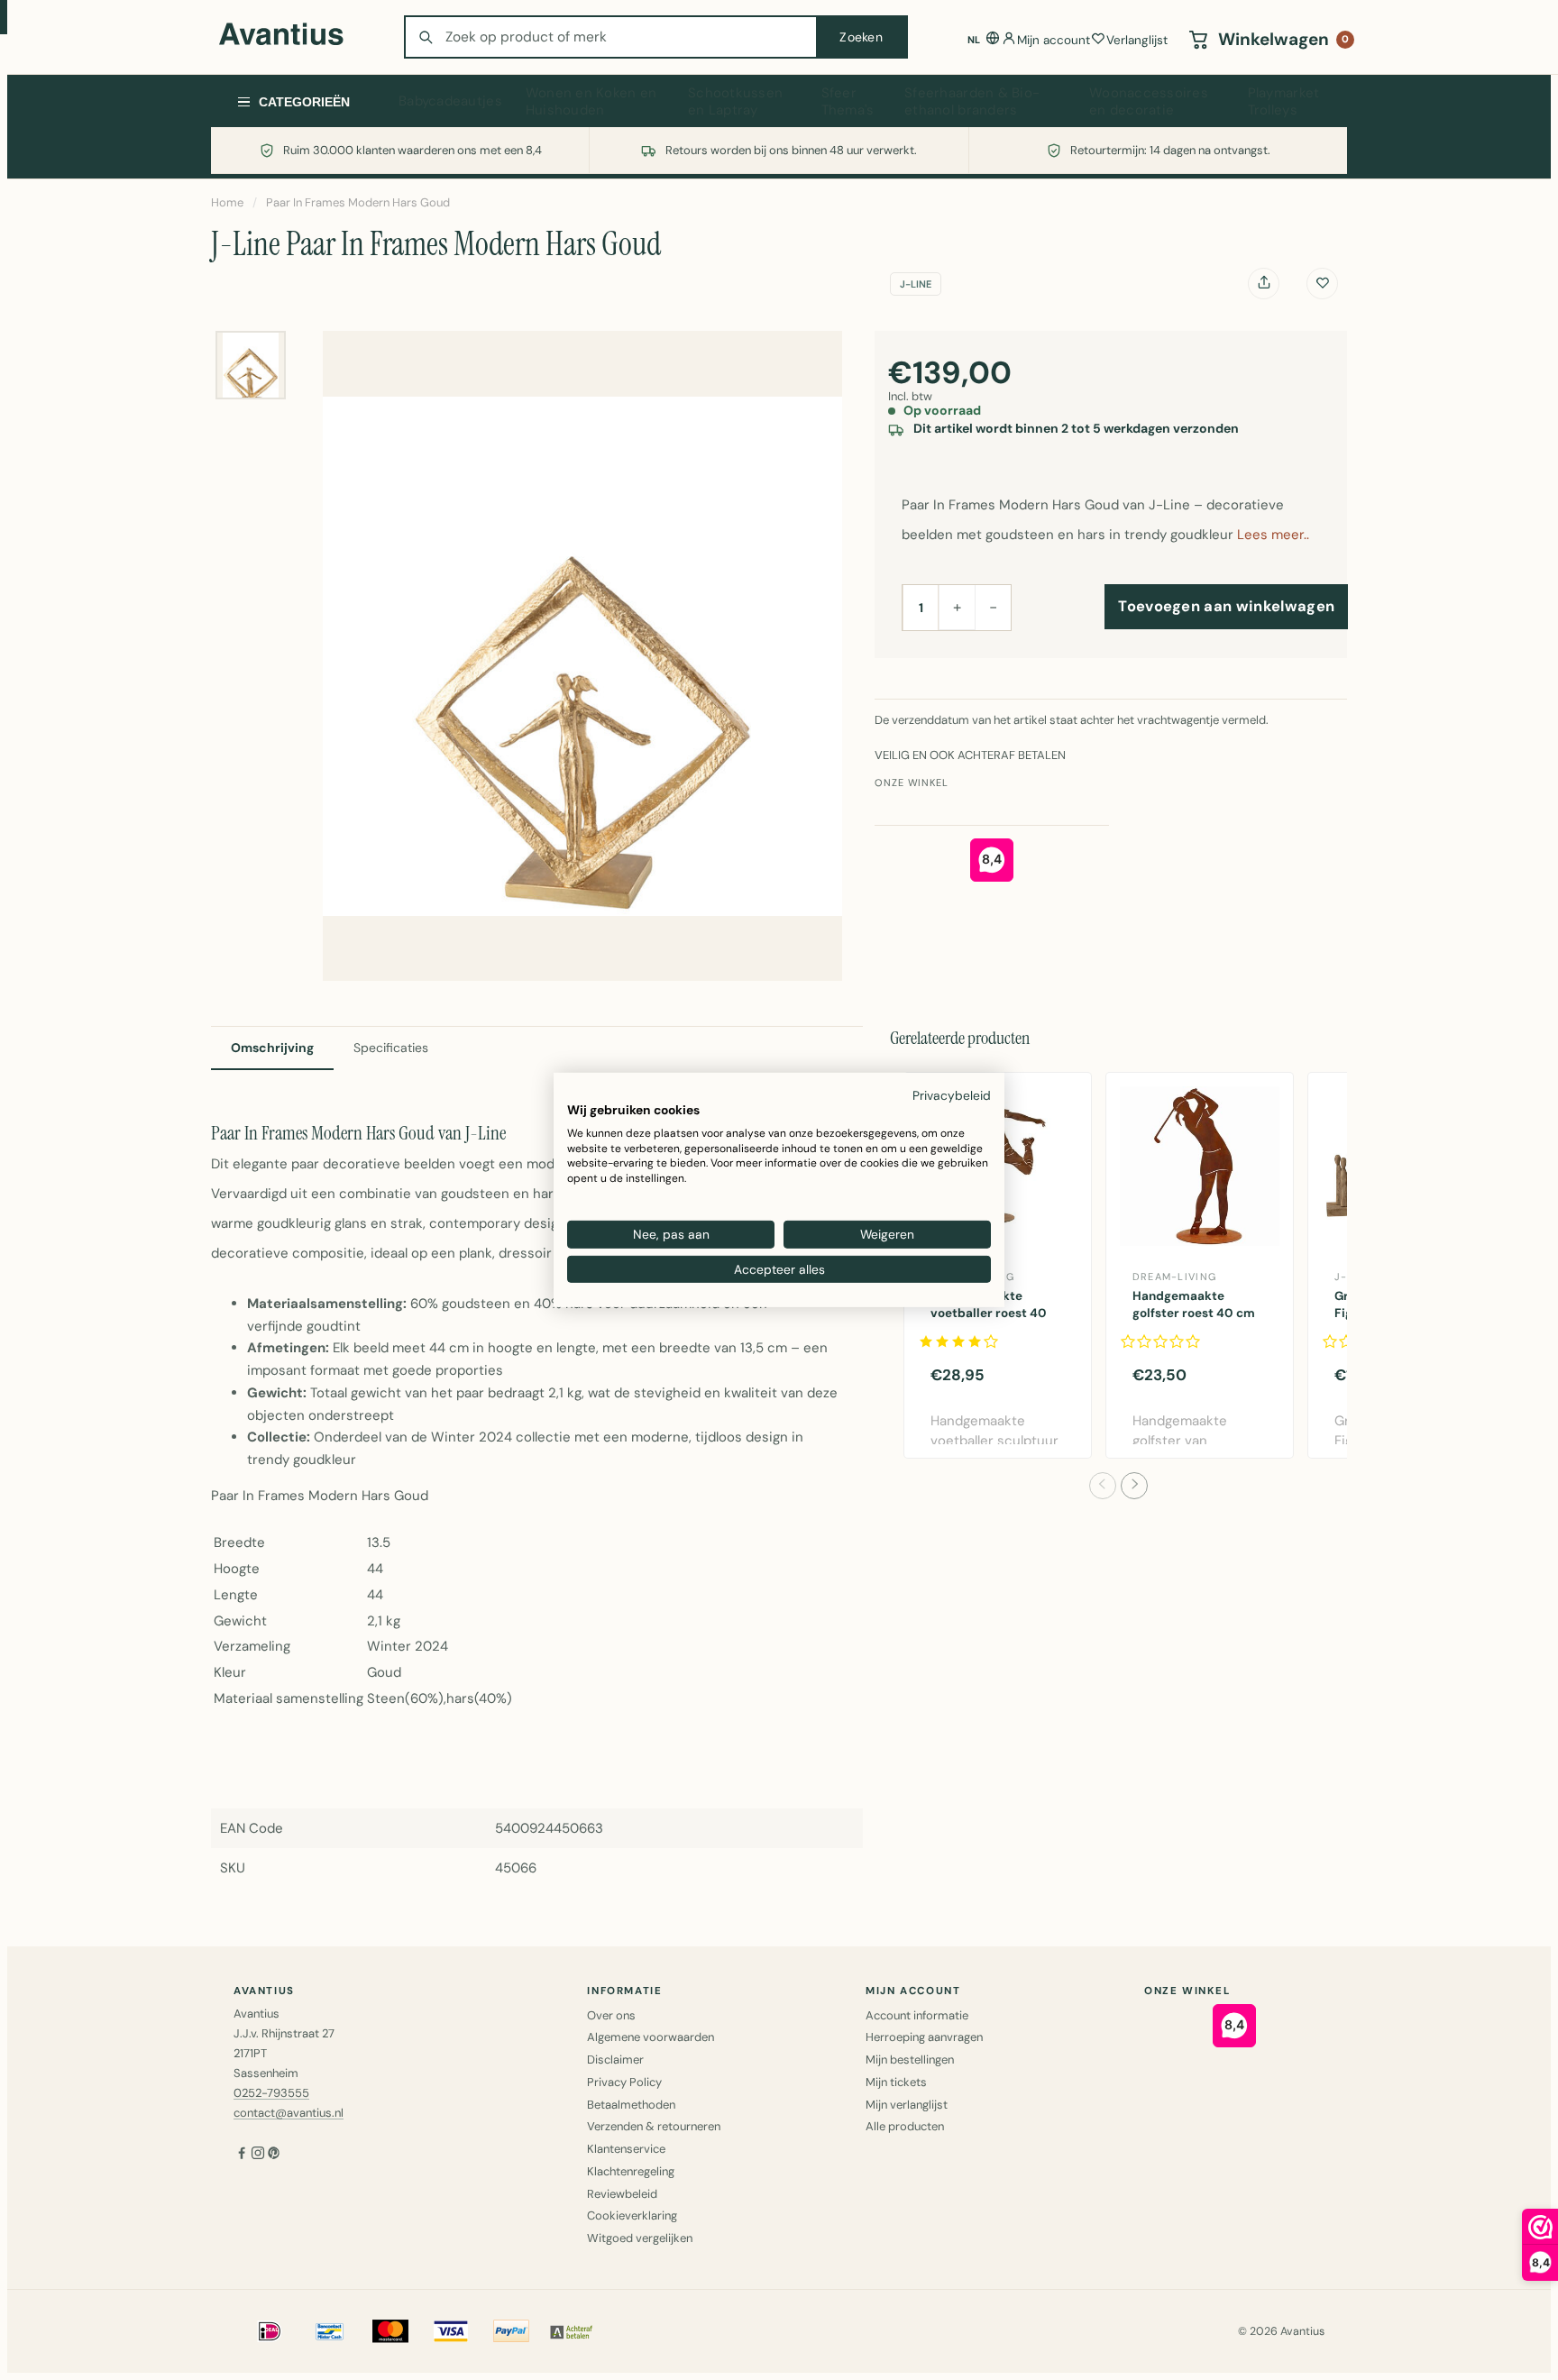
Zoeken (861, 37)
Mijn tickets (896, 2082)
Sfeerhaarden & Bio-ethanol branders (972, 102)
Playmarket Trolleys (1284, 102)
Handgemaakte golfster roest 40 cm (1194, 1304)
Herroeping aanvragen (924, 2037)
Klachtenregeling (631, 2171)
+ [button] (957, 607)
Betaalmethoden (631, 2105)
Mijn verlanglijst (907, 2105)
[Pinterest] (274, 2154)
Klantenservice (626, 2149)
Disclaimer (615, 2060)
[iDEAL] (270, 2331)
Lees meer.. (1273, 535)
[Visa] (451, 2331)
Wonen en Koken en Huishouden (591, 102)
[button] (1103, 1486)
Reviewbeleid (622, 2194)
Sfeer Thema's (848, 102)
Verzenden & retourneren (654, 2126)
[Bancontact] (330, 2331)
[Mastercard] (390, 2331)
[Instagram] (258, 2154)
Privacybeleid (952, 1095)
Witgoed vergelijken (640, 2238)
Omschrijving (272, 1048)
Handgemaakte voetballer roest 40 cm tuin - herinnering (994, 1313)
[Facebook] (242, 2154)
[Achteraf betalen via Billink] (572, 2331)
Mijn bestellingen (910, 2060)
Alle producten (905, 2126)
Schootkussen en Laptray (735, 102)
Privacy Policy (624, 2082)
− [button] (993, 607)
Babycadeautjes (450, 101)
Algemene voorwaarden (651, 2037)
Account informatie (917, 2015)
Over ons (611, 2015)
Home (227, 202)
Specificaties (391, 1048)
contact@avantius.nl (289, 2113)
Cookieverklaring (632, 2215)
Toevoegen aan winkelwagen (1226, 606)
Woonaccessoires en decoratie (1149, 102)
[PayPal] (511, 2331)
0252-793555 (271, 2093)
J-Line (916, 284)
